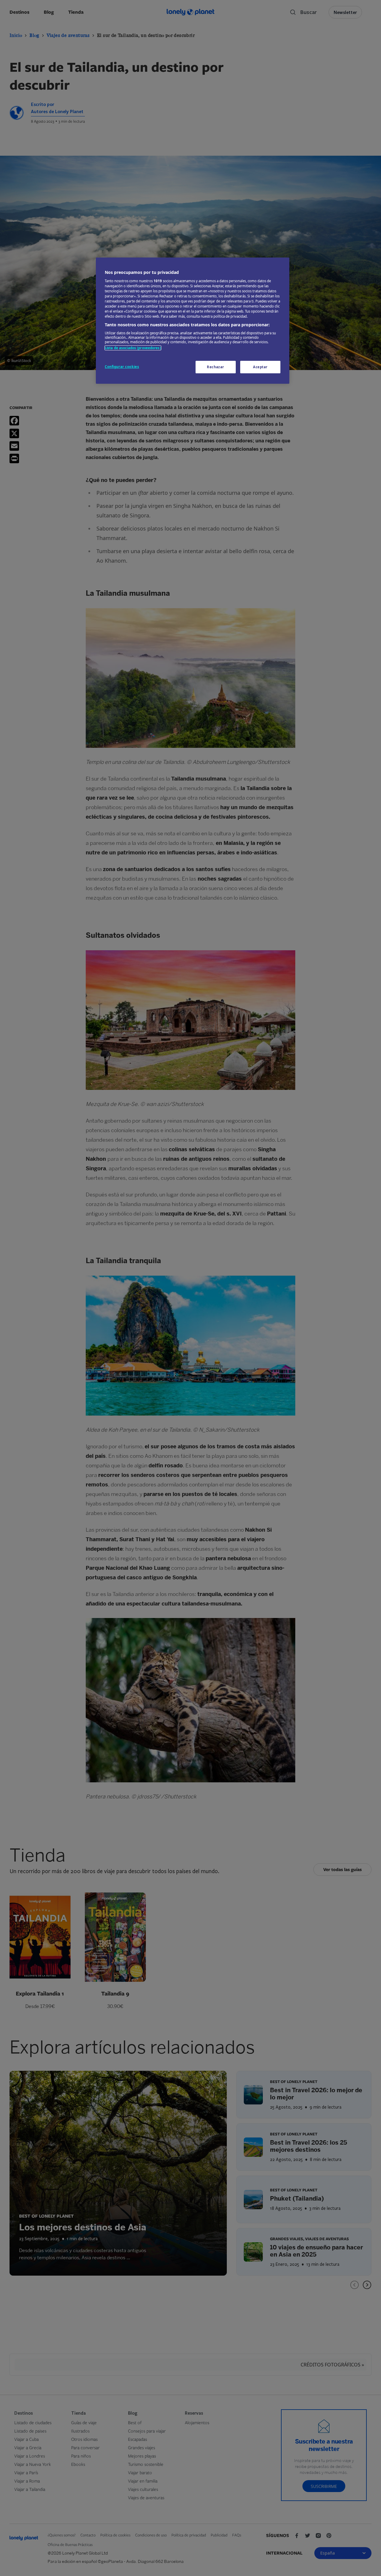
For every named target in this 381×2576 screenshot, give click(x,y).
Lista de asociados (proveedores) (133, 348)
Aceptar (260, 367)
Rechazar (216, 367)
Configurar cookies (122, 367)
